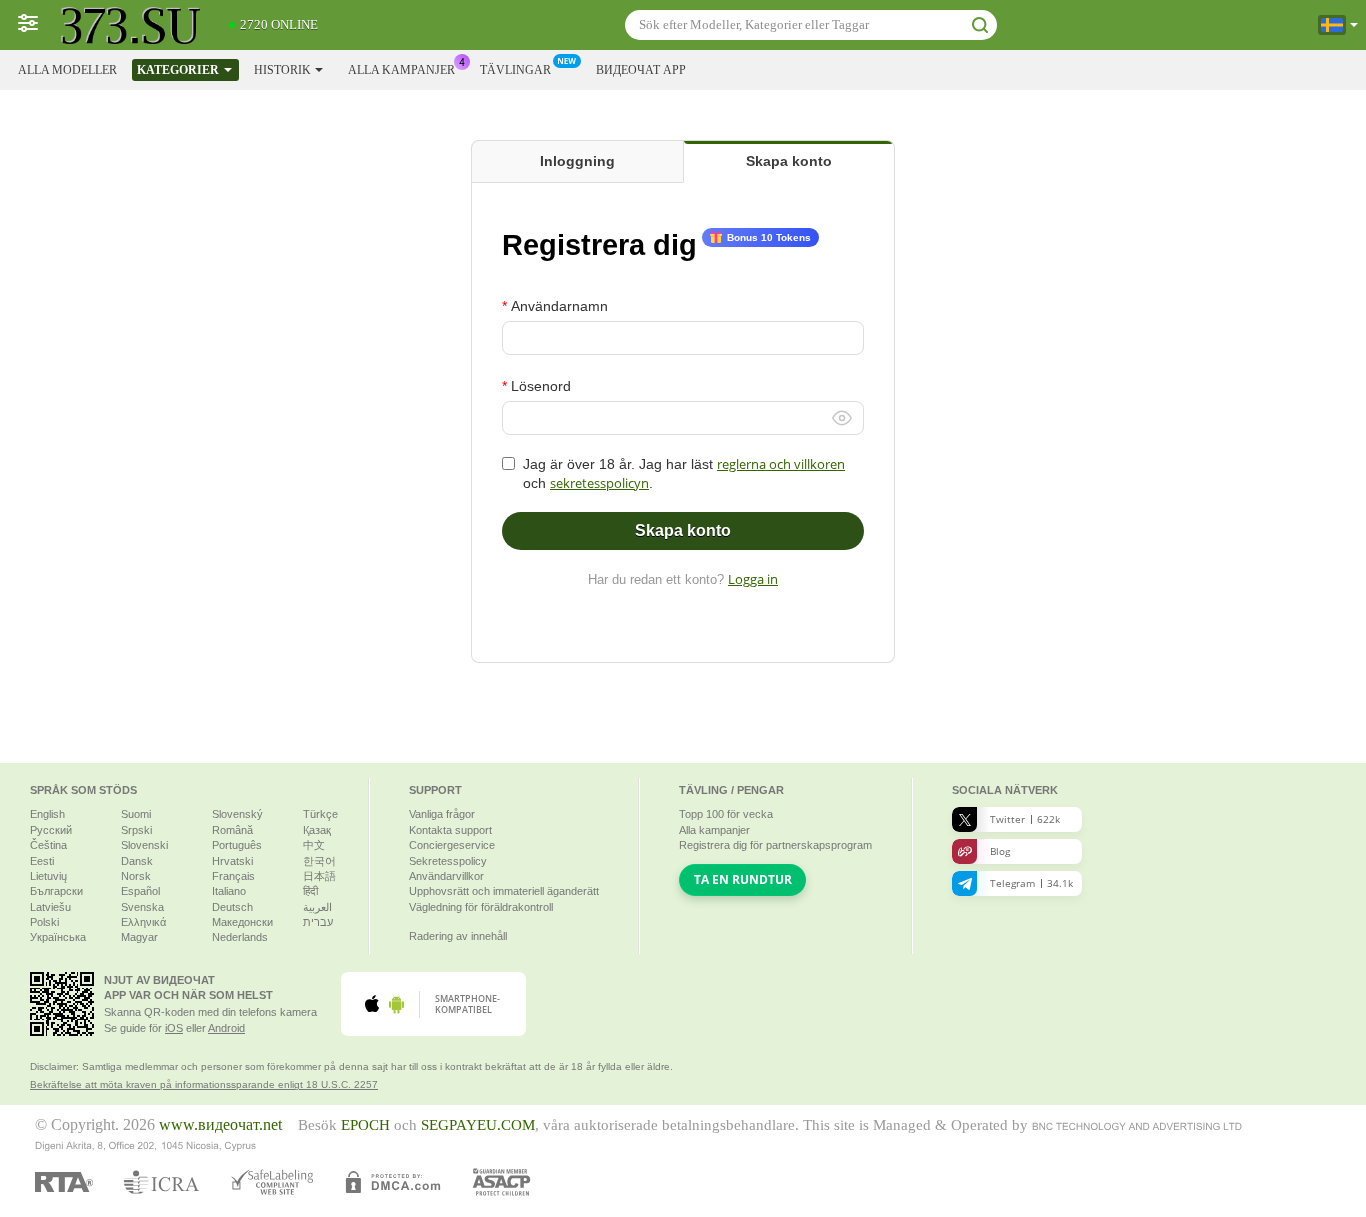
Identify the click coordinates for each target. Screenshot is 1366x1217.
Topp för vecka (726, 814)
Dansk (137, 861)
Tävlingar (515, 70)
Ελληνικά (143, 922)
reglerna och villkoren (781, 464)
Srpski (136, 830)
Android (226, 1028)
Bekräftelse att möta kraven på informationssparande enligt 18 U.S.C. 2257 (204, 1084)
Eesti (42, 861)
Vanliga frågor (442, 814)
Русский (51, 830)
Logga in (753, 579)
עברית (318, 922)
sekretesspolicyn (599, 483)
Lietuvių (48, 876)
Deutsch (232, 907)
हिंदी (310, 891)
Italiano (229, 891)
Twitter (1025, 819)
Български (56, 891)
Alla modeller (67, 70)
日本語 (319, 876)
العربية (317, 907)
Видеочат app (641, 70)
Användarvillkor (446, 876)
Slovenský (237, 814)
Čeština (48, 845)
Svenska (142, 907)
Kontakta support (450, 830)
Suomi (136, 814)
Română (232, 830)
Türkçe (320, 814)
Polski (44, 922)
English (47, 814)
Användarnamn (559, 306)
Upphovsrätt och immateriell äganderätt (504, 891)
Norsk (136, 876)
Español (140, 891)
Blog (1000, 851)
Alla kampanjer (401, 70)
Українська (58, 937)
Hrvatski (232, 861)
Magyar (139, 937)
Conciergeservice (452, 845)
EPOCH (365, 1125)
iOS (174, 1028)
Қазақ (317, 830)
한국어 (319, 861)
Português (237, 845)
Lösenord (541, 386)
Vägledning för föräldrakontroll (481, 907)
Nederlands (240, 937)
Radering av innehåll (458, 936)
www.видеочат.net (220, 1125)
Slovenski (144, 845)
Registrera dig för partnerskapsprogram (775, 845)
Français (233, 876)
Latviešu (50, 907)
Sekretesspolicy (448, 861)
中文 (314, 845)
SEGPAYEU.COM (478, 1125)
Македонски (242, 922)
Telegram (1031, 883)
